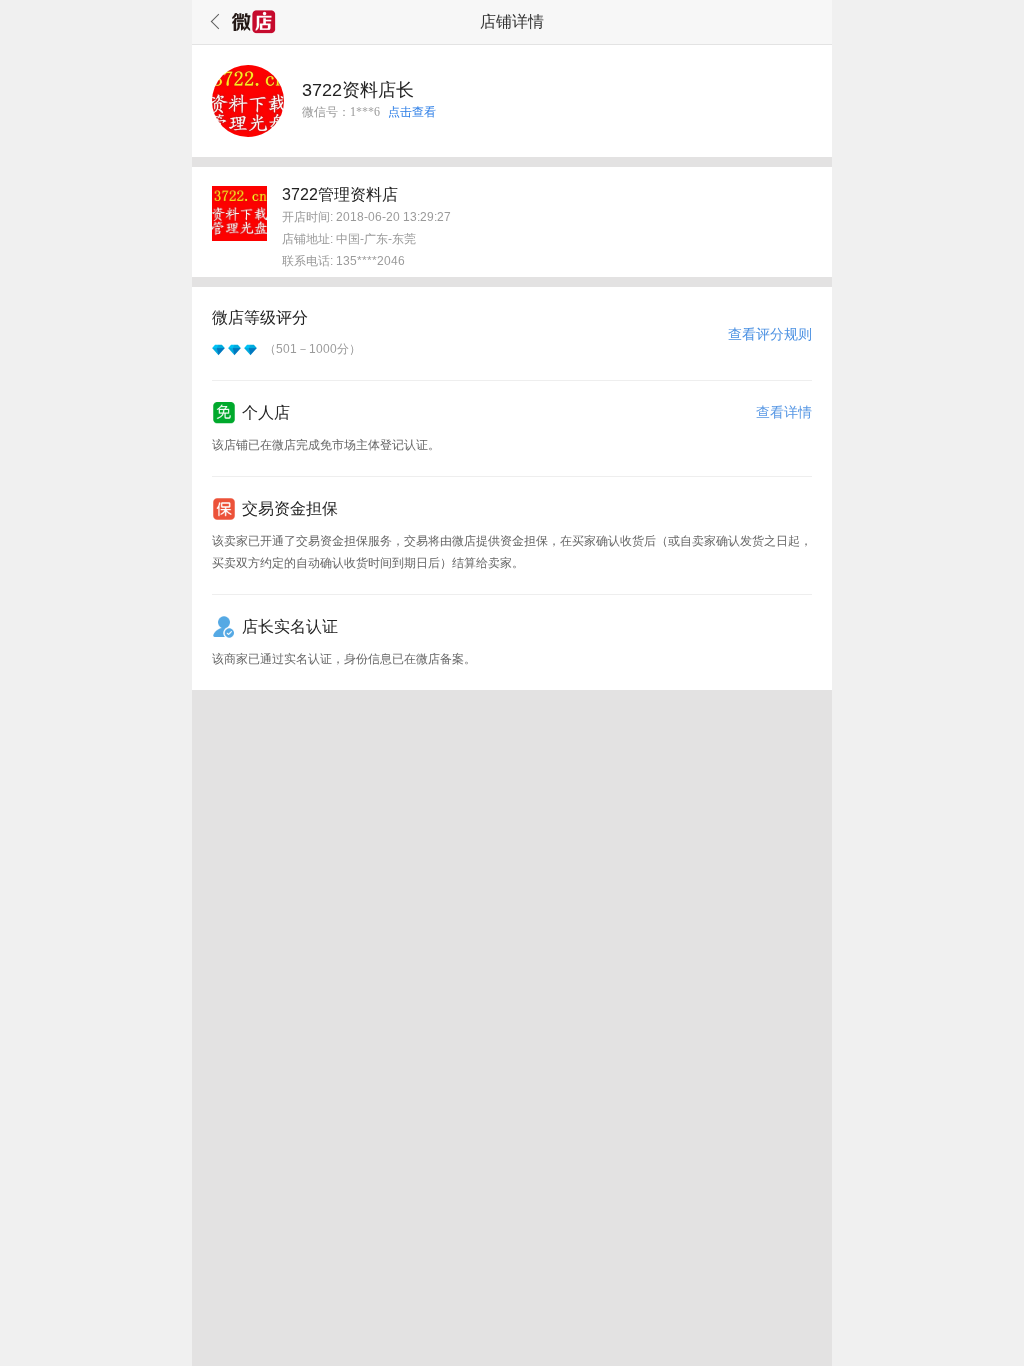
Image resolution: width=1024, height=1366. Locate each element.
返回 (212, 22)
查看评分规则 (770, 334)
